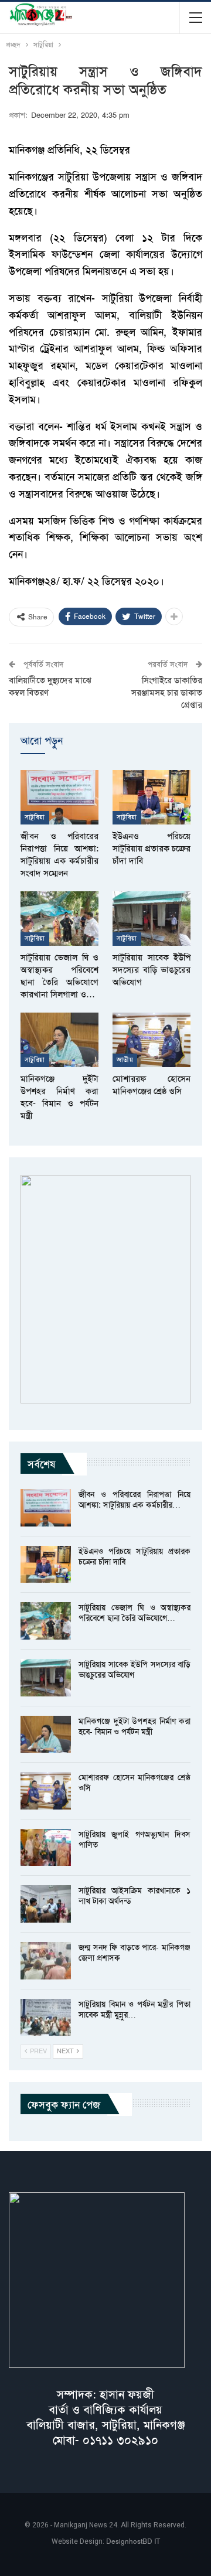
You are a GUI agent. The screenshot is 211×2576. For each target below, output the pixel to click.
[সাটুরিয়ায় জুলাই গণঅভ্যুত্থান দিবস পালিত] (46, 1848)
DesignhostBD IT (133, 2541)
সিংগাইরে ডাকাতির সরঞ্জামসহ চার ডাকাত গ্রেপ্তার (167, 693)
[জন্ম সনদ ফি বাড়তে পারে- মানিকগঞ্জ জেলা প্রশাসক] (46, 1961)
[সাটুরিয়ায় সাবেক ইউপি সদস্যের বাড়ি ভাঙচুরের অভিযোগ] (152, 919)
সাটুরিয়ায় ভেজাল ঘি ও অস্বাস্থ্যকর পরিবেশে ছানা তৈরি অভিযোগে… (135, 1613)
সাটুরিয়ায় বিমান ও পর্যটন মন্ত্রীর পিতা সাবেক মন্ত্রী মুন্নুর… (135, 2009)
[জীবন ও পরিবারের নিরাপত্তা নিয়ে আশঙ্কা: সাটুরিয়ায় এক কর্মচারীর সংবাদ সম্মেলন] (59, 797)
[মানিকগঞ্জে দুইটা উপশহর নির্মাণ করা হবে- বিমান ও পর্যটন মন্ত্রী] (59, 1040)
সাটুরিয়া (35, 817)
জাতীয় (125, 1060)
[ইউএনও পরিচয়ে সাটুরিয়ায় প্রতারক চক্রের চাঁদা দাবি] (152, 797)
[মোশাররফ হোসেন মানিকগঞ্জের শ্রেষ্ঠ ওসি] (152, 1040)
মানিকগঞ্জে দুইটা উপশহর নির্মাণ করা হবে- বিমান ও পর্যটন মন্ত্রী (135, 1726)
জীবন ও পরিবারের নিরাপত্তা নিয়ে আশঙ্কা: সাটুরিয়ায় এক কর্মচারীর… (135, 1500)
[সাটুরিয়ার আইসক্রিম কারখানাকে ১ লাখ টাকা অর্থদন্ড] (46, 1904)
